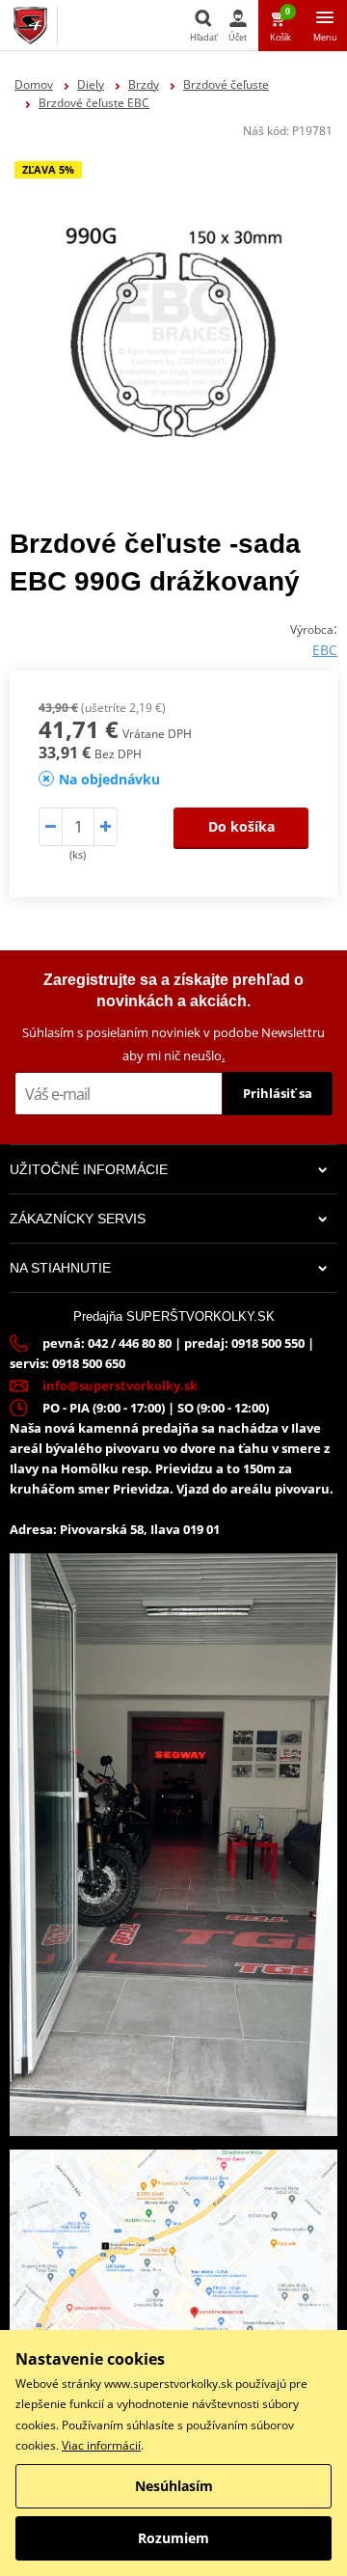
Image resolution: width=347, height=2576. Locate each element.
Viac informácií (101, 2445)
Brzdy (144, 84)
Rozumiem (173, 2538)
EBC (325, 650)
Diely (91, 84)
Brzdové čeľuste (226, 84)
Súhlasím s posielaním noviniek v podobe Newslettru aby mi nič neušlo (173, 1043)
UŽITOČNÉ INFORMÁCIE (89, 1169)
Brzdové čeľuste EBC (94, 103)
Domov (34, 84)
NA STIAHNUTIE (60, 1268)
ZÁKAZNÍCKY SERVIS (78, 1219)
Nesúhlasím (174, 2486)
